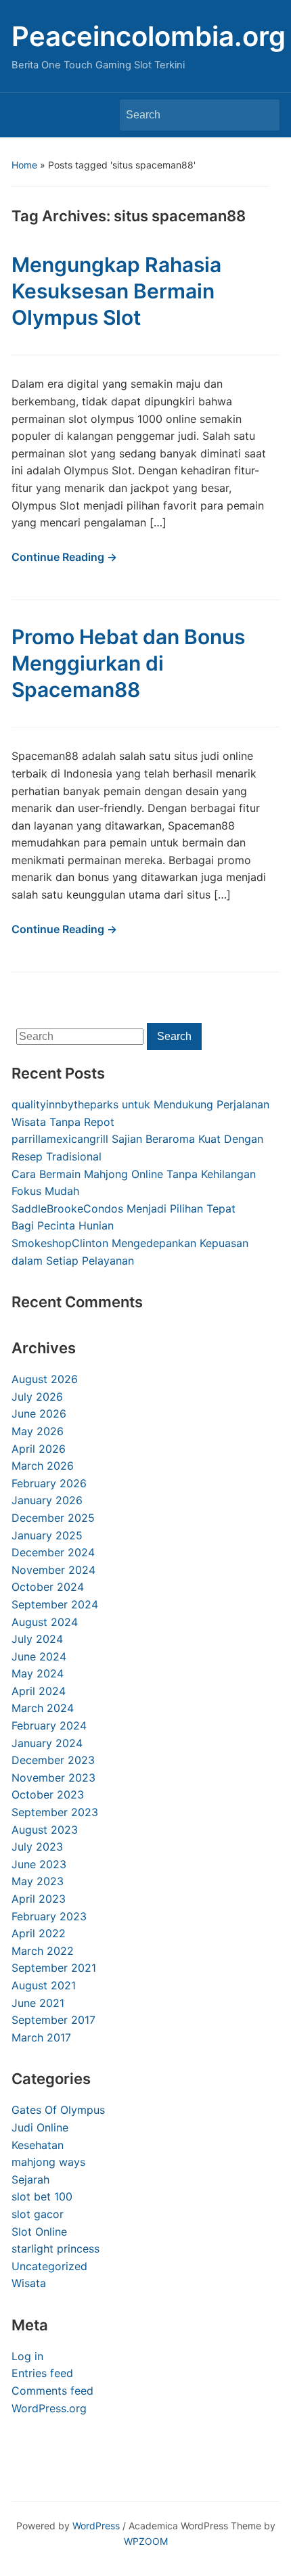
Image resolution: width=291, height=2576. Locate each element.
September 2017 (53, 2020)
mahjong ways (48, 2162)
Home (24, 165)
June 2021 (38, 2003)
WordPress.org (49, 2408)
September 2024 (55, 1604)
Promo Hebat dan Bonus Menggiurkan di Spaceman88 (128, 663)
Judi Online (40, 2127)
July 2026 (37, 1397)
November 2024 (53, 1570)
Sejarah (30, 2179)
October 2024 (48, 1587)
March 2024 (43, 1708)
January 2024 (47, 1743)
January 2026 (47, 1500)
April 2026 (39, 1449)
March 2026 (43, 1466)
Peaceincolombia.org (149, 36)
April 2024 (39, 1691)
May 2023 (38, 1881)
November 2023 (53, 1778)
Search (263, 115)
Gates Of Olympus (58, 2110)
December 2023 (53, 1760)
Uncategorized (49, 2266)
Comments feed (52, 2391)
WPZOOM (146, 2541)
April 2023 (39, 1899)
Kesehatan (38, 2145)
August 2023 (45, 1830)
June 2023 (39, 1864)
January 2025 (47, 1535)
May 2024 (38, 1673)
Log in (27, 2356)
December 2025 (53, 1518)
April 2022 (39, 1933)
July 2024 (37, 1639)
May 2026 (38, 1431)
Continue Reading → (64, 557)
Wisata (29, 2283)
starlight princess (55, 2249)
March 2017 (41, 2037)
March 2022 (43, 1951)
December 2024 (53, 1552)
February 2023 (49, 1916)
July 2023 (37, 1847)
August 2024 (45, 1622)
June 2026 (39, 1414)
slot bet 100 (42, 2196)
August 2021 (44, 1985)
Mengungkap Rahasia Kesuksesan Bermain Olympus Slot (116, 291)
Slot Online (39, 2232)
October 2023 (48, 1794)
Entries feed (42, 2373)
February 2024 (49, 1725)
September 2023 (55, 1812)
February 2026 (49, 1483)
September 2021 (54, 1968)
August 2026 (45, 1379)
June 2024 (39, 1656)
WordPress (96, 2526)
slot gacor (38, 2214)
